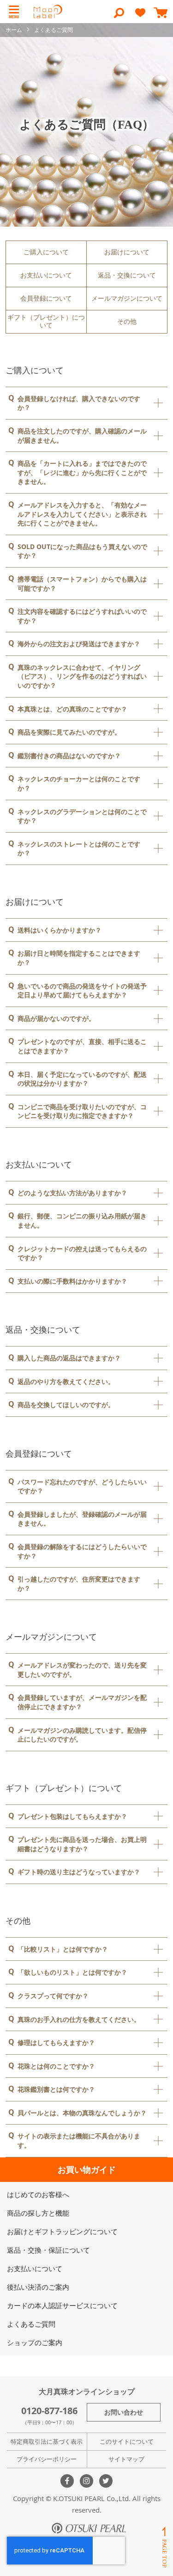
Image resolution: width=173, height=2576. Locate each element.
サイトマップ (126, 2459)
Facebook (67, 2481)
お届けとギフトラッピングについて (62, 2231)
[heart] (140, 17)
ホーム (15, 30)
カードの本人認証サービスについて (62, 2305)
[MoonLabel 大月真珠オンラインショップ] (48, 12)
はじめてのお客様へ (38, 2194)
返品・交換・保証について (48, 2250)
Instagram (86, 2481)
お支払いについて (35, 2268)
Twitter (106, 2481)
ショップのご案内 (35, 2342)
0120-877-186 (49, 2411)
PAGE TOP (164, 2547)
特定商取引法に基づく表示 (47, 2441)
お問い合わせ (124, 2412)
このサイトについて (127, 2441)
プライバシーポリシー (47, 2459)
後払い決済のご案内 (38, 2287)
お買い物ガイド (87, 2170)
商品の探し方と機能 (38, 2213)
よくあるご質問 (31, 2324)
